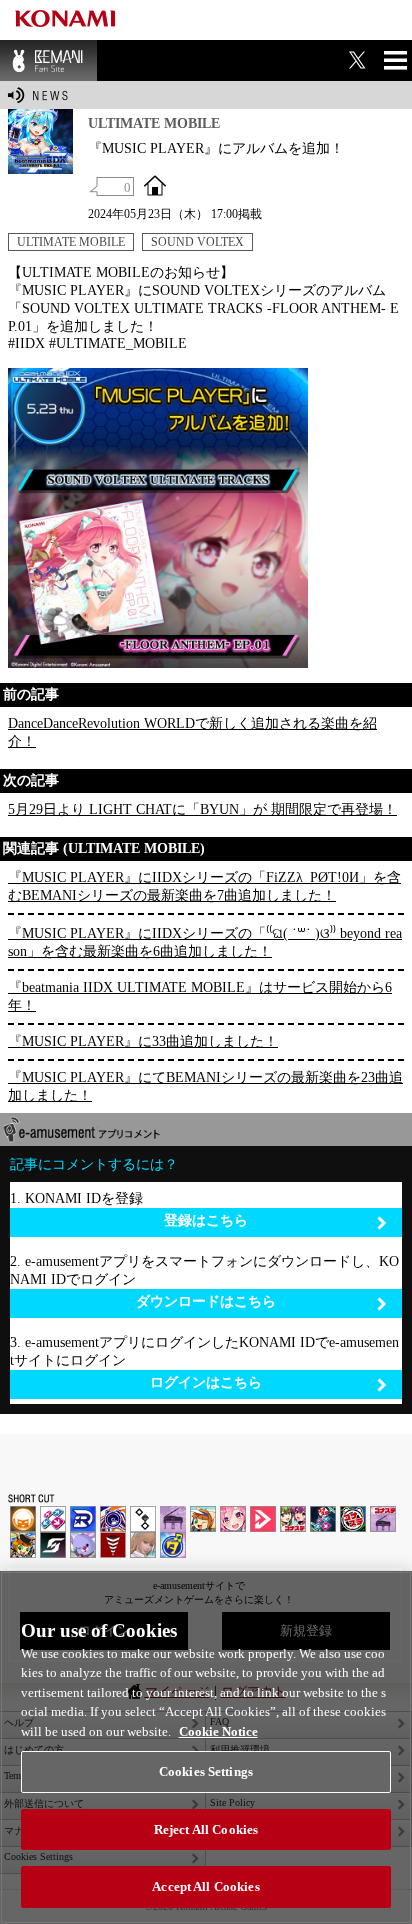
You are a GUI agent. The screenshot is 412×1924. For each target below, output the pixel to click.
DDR (53, 1519)
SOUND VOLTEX (197, 242)
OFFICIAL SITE (155, 185)
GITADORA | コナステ (353, 1519)
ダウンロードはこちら (206, 1301)
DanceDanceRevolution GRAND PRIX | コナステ (323, 1519)
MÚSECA (113, 1545)
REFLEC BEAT (83, 1545)
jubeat (143, 1519)
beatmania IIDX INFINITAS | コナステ (293, 1519)
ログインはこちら (206, 1382)
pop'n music (203, 1519)
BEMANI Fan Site (48, 60)
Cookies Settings (206, 1771)
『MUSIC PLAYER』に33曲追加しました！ (143, 1041)
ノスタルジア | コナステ (383, 1519)
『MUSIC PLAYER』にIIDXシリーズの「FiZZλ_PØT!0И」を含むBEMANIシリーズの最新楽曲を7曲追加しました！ (204, 886)
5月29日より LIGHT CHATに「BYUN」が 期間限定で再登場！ (202, 809)
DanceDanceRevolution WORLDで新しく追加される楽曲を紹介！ (192, 732)
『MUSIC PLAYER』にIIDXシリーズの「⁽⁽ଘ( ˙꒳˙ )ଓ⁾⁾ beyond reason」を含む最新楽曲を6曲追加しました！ (205, 942)
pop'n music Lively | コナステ (23, 1545)
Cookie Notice (218, 1731)
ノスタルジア (173, 1519)
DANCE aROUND (263, 1519)
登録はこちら (206, 1220)
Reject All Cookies (206, 1829)
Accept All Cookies (205, 1886)
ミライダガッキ (173, 1545)
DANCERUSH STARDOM (83, 1519)
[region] (206, 1747)
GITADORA (113, 1519)
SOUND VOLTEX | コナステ (53, 1545)
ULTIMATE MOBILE (71, 242)
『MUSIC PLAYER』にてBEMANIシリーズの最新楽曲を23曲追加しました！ (205, 1086)
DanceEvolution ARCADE (143, 1545)
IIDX (23, 1519)
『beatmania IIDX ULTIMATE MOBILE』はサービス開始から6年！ (200, 996)
